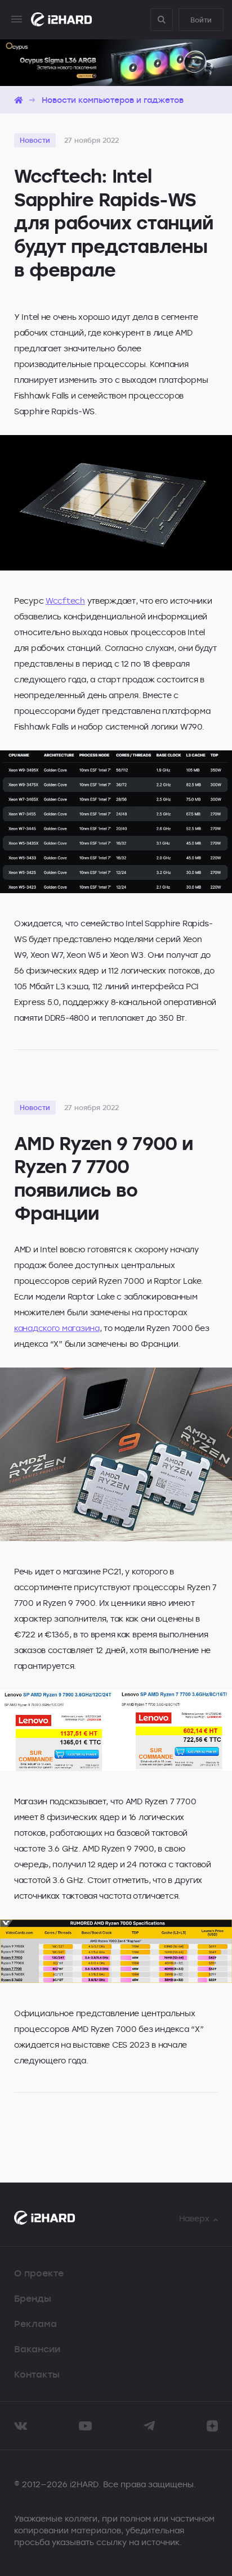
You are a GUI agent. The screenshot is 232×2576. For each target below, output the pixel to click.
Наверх (194, 2218)
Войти (201, 20)
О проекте (39, 2273)
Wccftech (65, 601)
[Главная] (19, 100)
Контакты (37, 2374)
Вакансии (37, 2349)
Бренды (33, 2298)
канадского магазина (57, 1328)
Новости (35, 140)
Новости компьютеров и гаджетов (113, 100)
